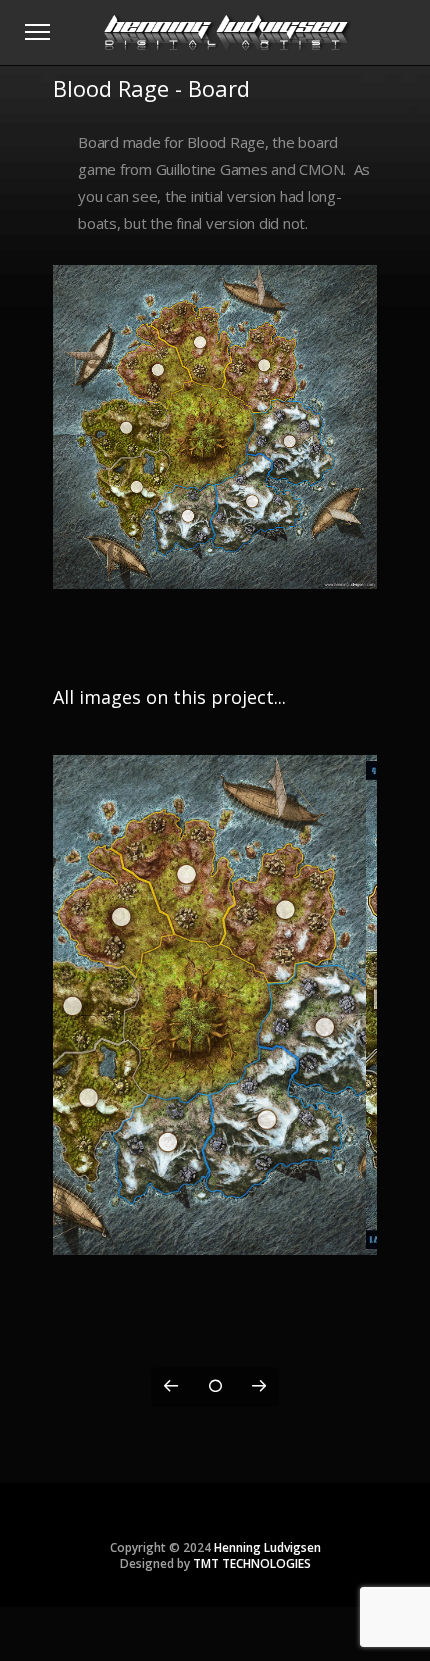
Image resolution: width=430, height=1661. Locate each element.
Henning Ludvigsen (267, 1547)
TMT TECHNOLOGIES (252, 1563)
